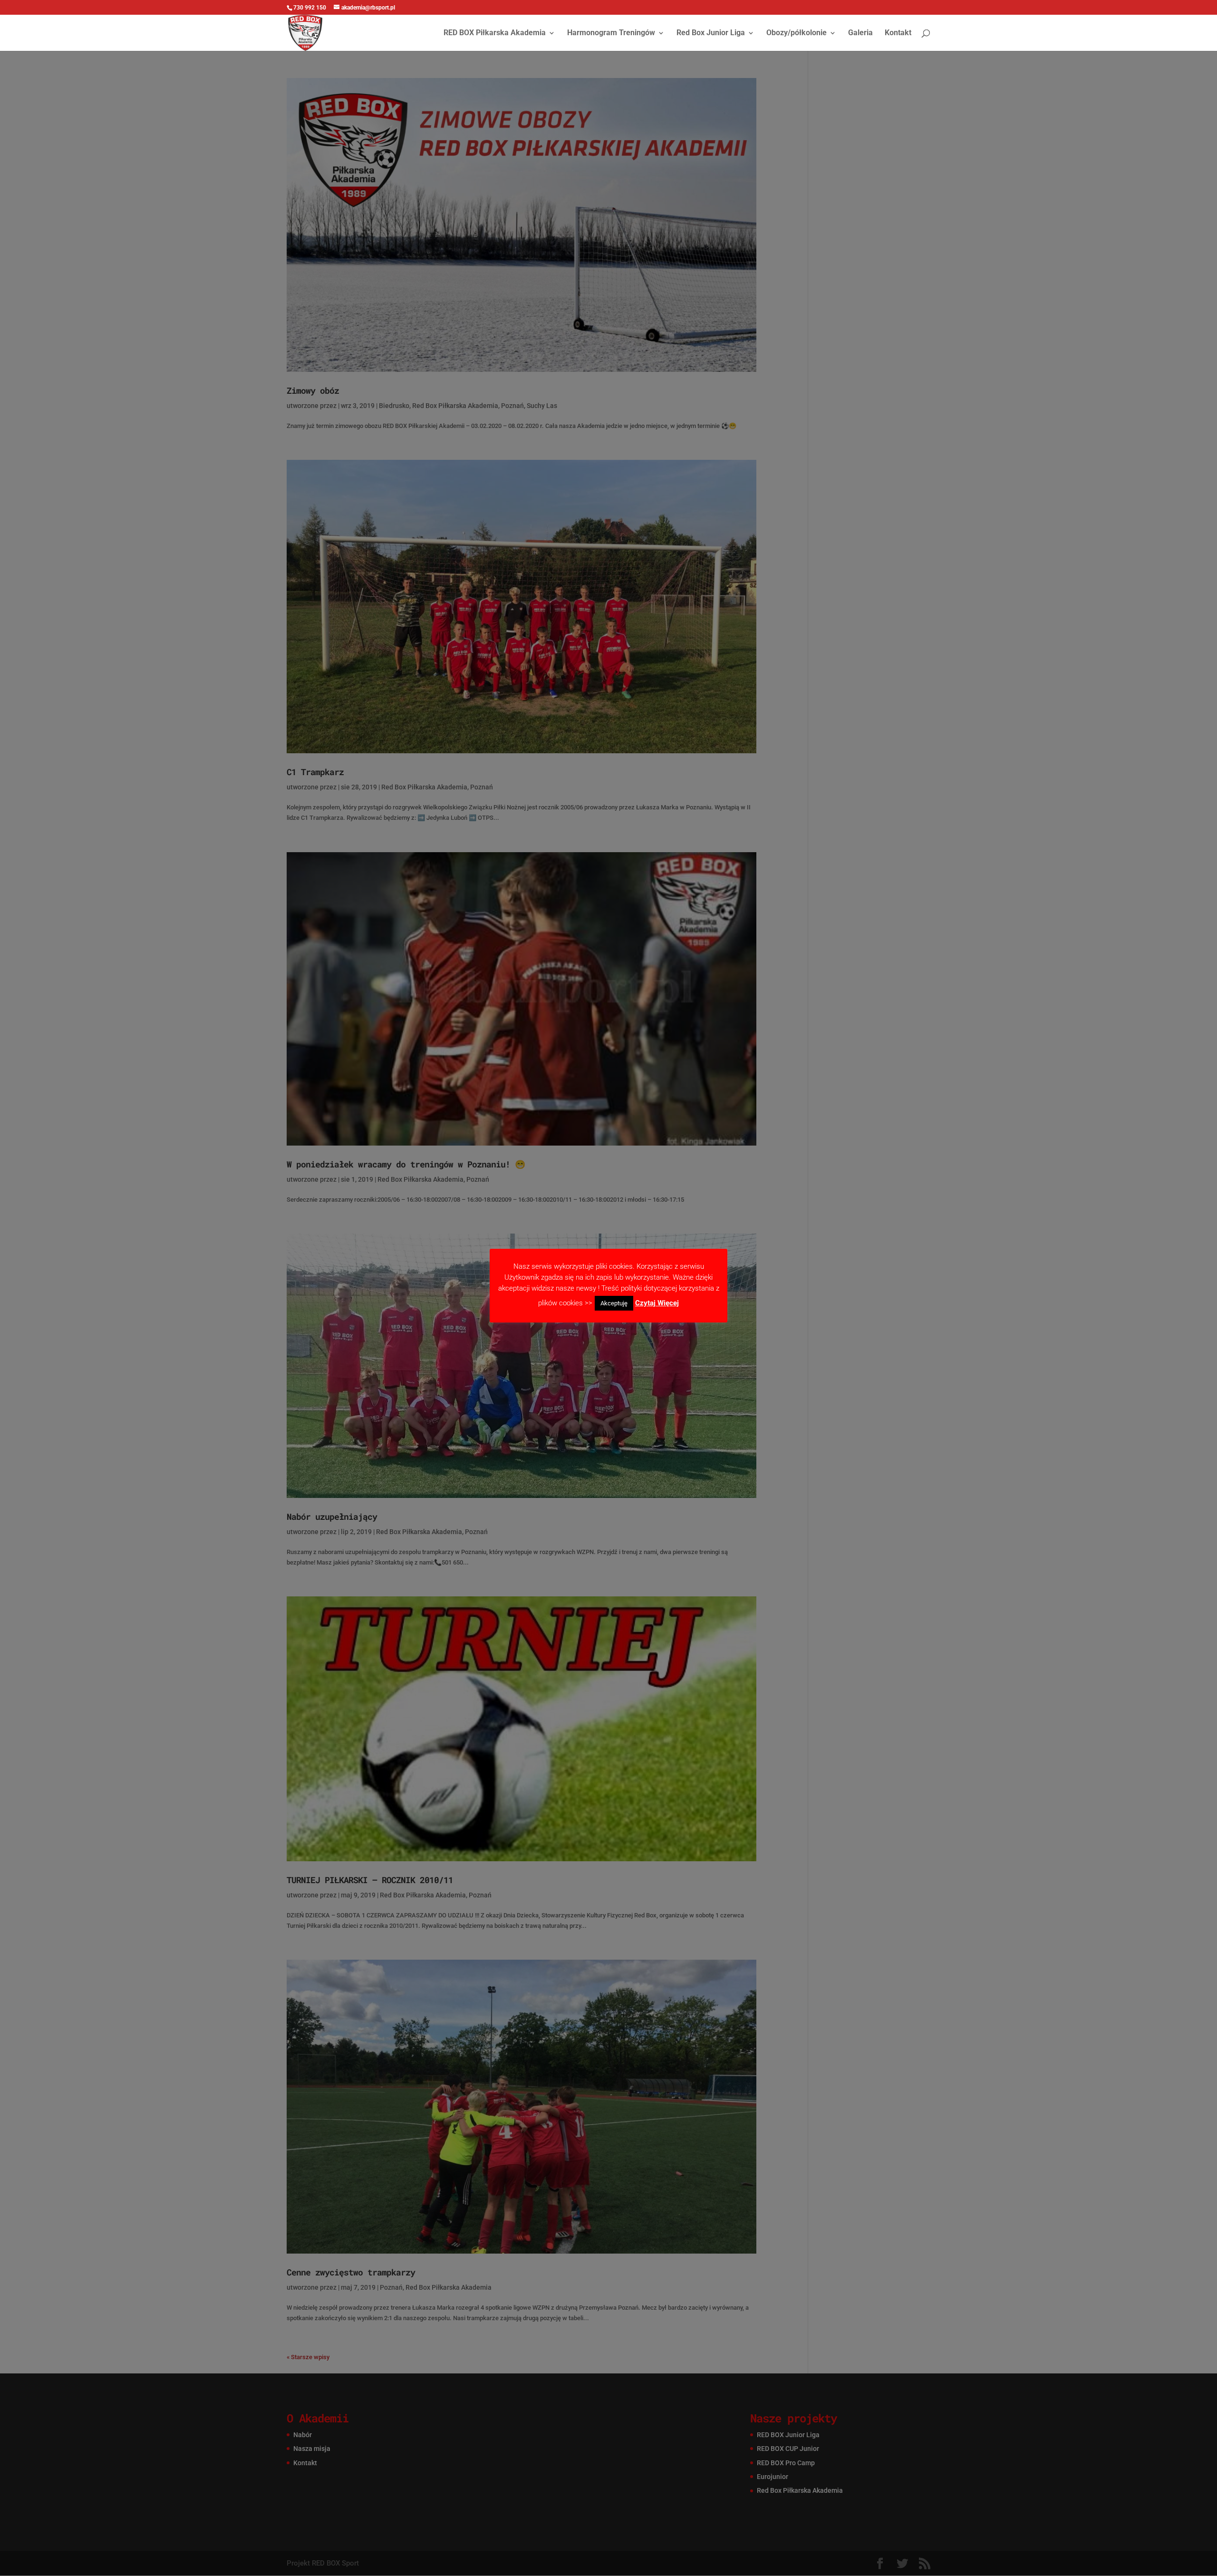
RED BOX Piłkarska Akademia (495, 33)
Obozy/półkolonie (797, 33)
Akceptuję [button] (614, 1303)
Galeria (860, 33)
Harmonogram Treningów (611, 33)
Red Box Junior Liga (711, 33)
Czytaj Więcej (657, 1303)
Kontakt (898, 33)
